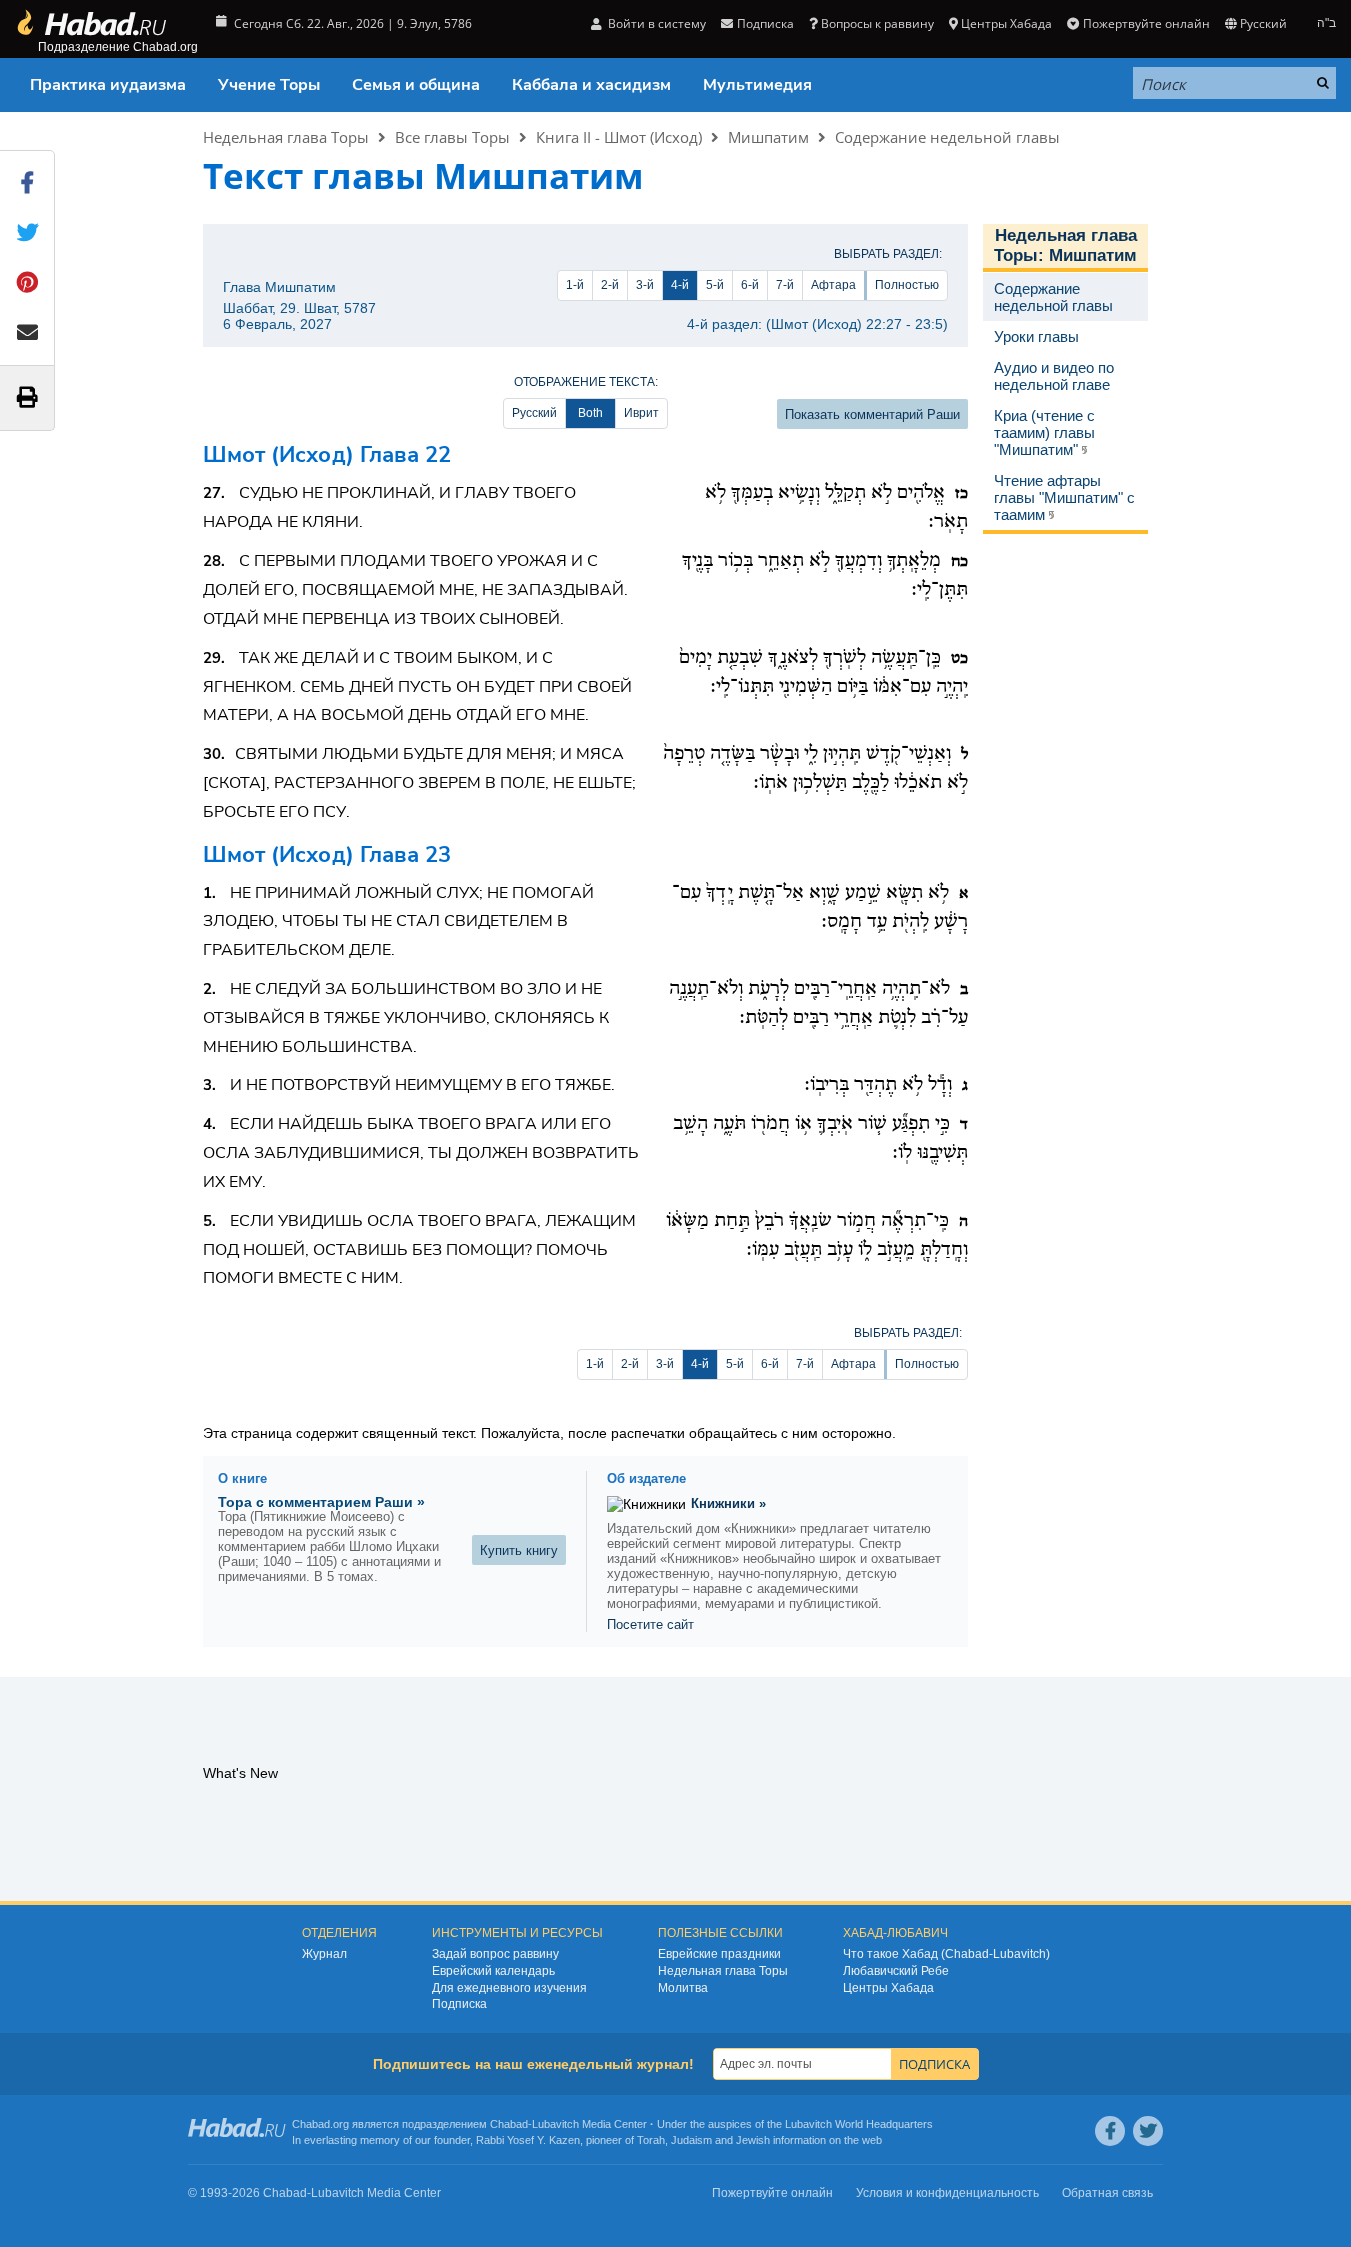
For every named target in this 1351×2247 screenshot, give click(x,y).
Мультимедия (757, 85)
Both (590, 413)
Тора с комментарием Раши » (321, 1502)
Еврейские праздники (719, 1954)
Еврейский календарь (493, 1971)
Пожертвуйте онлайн (1146, 23)
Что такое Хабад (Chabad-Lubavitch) (946, 1954)
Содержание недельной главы (947, 137)
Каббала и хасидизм (591, 85)
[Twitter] (1148, 2131)
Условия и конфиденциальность (947, 2193)
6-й (750, 285)
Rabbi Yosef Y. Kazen (528, 2140)
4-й (680, 285)
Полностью (907, 285)
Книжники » (728, 1503)
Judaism (691, 2140)
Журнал (324, 1954)
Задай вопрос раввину (495, 1954)
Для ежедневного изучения (509, 1988)
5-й (715, 285)
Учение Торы (269, 85)
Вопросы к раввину (877, 23)
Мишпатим (768, 137)
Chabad (509, 2124)
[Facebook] (1110, 2131)
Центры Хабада (888, 1988)
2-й (610, 285)
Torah (651, 2140)
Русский (534, 413)
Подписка (459, 2004)
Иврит (641, 413)
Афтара (833, 285)
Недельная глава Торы (286, 137)
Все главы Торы (452, 137)
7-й (785, 285)
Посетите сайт (650, 1624)
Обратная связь (1107, 2193)
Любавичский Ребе (896, 1971)
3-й (645, 285)
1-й (575, 285)
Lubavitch (555, 2124)
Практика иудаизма (108, 85)
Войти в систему (655, 23)
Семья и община (416, 85)
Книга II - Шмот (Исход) (619, 137)
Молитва (683, 1988)
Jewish (753, 2140)
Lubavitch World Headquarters (859, 2124)
